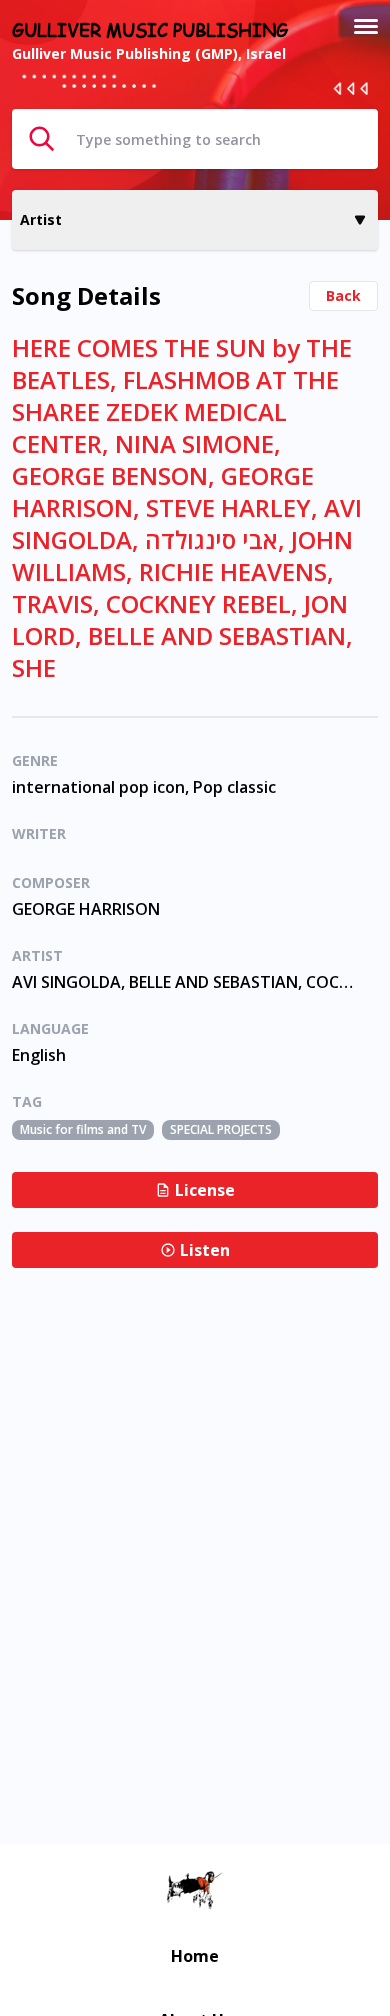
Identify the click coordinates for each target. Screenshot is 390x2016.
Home (195, 1956)
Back (343, 295)
